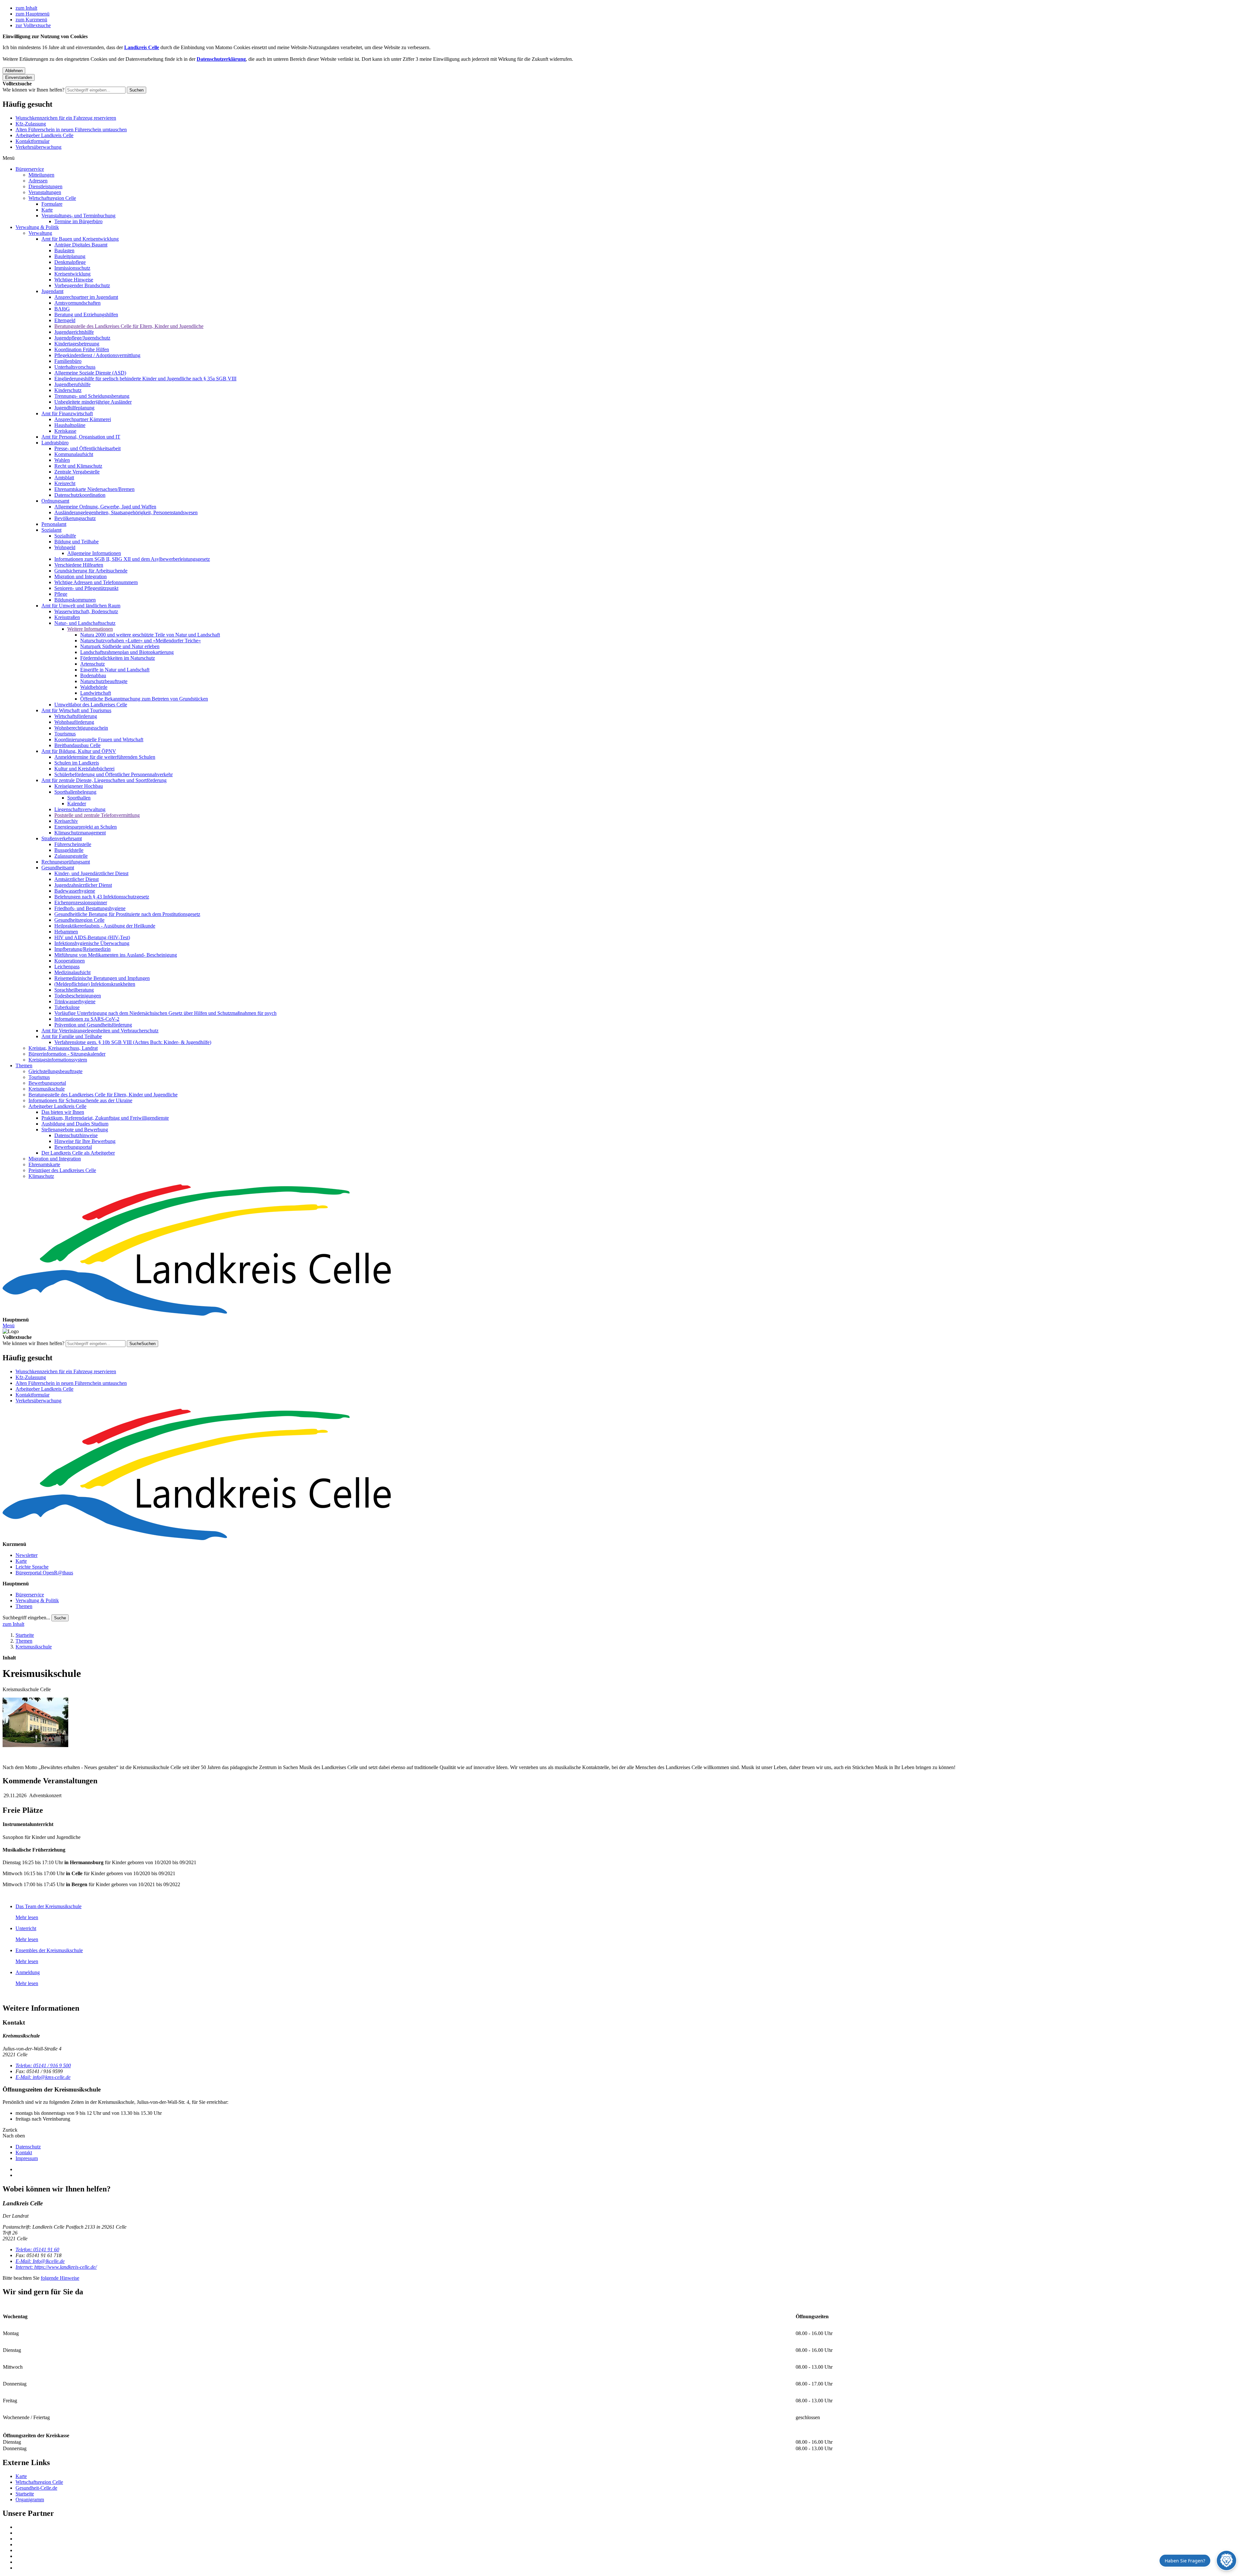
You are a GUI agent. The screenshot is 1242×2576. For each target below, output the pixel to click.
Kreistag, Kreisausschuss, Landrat (63, 1048)
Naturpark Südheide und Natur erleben (120, 646)
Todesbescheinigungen (78, 996)
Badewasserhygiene (75, 891)
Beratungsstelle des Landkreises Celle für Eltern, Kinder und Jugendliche (129, 326)
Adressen (38, 181)
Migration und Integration (81, 576)
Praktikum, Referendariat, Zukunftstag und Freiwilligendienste (105, 1118)
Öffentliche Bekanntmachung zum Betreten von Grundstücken (144, 699)
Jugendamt (52, 291)
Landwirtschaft (96, 693)
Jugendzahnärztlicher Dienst (83, 885)
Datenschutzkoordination (80, 495)
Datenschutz (28, 2147)
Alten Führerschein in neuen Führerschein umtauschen (71, 130)
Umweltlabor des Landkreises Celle (91, 705)
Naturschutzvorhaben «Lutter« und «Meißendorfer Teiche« (141, 641)
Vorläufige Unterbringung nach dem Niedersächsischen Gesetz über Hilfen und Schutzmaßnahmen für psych (165, 1013)
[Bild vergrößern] (35, 1723)
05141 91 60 (37, 2250)
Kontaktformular (33, 141)
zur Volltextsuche (33, 25)
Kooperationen (70, 961)
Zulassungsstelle (71, 856)
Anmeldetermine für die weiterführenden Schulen (105, 757)
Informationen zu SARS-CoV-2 (87, 1019)
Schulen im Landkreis (77, 763)
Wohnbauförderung (74, 722)
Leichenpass (67, 967)
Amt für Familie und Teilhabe (72, 1036)
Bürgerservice (30, 169)
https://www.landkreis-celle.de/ (56, 2267)
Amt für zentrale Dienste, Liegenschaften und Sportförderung (104, 780)
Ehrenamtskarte (44, 1164)
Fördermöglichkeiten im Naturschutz (118, 658)
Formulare (52, 204)
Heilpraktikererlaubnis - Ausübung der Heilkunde (105, 926)
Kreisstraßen (67, 617)
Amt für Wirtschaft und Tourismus (76, 710)
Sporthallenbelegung (75, 792)
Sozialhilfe (65, 536)
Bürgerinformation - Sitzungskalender (67, 1054)
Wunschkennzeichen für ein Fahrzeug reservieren (66, 118)
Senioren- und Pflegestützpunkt (86, 588)
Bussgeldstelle (69, 850)
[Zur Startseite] (621, 1251)
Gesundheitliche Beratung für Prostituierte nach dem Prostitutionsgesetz (127, 914)
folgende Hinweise (60, 2278)
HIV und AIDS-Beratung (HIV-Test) (92, 937)
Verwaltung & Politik (37, 227)
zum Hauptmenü (33, 14)
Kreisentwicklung (72, 274)
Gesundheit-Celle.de (36, 2488)
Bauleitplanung (70, 256)
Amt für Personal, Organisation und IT (81, 437)
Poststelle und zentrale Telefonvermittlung (97, 815)
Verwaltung (40, 233)
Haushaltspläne (70, 425)
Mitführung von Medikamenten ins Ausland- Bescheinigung (116, 955)
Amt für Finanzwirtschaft (67, 413)
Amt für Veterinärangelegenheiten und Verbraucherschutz (100, 1031)
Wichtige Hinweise (74, 280)
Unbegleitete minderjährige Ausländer (93, 402)
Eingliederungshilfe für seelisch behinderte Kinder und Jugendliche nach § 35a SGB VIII (145, 379)
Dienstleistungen (45, 186)
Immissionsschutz (72, 268)
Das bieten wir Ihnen (63, 1112)
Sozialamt (51, 530)
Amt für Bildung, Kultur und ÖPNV (79, 751)
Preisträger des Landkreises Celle (62, 1170)
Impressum (27, 2158)
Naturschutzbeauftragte (104, 681)
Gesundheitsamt (58, 868)
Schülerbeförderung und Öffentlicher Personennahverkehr (114, 774)
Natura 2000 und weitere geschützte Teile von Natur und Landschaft (150, 635)
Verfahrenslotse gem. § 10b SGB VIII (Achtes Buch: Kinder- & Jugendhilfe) (133, 1042)
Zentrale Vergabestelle (77, 472)
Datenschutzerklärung (221, 59)
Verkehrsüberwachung (38, 147)
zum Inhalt (26, 8)
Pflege (61, 594)
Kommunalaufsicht (74, 454)
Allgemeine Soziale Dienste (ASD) (90, 373)
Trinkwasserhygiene (75, 1001)
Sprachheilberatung (74, 990)
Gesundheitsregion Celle (79, 920)
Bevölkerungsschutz (75, 518)
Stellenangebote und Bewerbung (75, 1130)
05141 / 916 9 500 (43, 2065)
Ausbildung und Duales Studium (75, 1124)
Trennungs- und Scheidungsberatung (92, 396)
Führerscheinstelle (73, 844)
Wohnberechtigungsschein (81, 728)
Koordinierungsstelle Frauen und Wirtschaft (99, 739)
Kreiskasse (65, 431)
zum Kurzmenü (31, 20)
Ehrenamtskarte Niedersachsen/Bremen (94, 489)
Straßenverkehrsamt (62, 838)
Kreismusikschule (47, 1089)
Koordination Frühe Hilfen (82, 349)
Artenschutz (93, 664)
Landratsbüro (55, 443)
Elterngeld (65, 320)
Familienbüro (68, 361)
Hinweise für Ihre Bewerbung (85, 1141)
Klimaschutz (41, 1176)
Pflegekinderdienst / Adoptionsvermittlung (97, 355)
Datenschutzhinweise (76, 1135)
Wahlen (62, 460)
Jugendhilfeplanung (74, 408)
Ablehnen (14, 71)
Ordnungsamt (55, 501)
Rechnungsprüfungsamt (66, 862)
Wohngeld (65, 547)
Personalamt (54, 524)
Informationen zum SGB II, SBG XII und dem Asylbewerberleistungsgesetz (132, 559)
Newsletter (27, 1555)
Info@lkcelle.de (40, 2261)
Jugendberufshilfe (72, 384)
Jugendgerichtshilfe (74, 332)
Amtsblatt (64, 478)
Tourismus (65, 734)
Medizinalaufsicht (72, 972)
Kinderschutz (68, 390)
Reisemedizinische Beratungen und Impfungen (102, 978)
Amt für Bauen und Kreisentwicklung (80, 239)
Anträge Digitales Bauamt (81, 245)
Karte (47, 210)
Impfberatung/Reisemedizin (82, 949)
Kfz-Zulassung (31, 124)
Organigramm (30, 2500)
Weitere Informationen (90, 629)
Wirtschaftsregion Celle (52, 198)
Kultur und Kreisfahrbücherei (84, 769)
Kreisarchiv (66, 821)
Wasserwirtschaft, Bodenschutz (86, 611)
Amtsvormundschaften (77, 303)
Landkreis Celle (142, 47)
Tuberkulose (67, 1007)
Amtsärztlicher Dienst (76, 879)
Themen (24, 1065)
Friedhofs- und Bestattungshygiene (90, 908)
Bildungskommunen (75, 600)
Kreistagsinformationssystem (58, 1060)
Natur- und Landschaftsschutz (85, 623)
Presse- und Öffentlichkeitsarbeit (87, 448)
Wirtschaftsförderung (76, 716)
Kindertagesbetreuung (77, 344)
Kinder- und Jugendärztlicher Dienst (91, 873)
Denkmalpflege (70, 262)
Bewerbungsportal (47, 1083)
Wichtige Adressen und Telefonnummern (96, 582)
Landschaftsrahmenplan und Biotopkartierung (127, 652)
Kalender (77, 804)
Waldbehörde (94, 687)
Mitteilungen (41, 175)
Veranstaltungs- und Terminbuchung (78, 216)
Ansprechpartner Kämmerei (83, 419)
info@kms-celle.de (43, 2077)
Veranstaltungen (45, 192)
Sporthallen (79, 798)
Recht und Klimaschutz (78, 466)
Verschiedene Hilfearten (79, 565)
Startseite (25, 1635)
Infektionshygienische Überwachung (92, 943)
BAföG (62, 309)
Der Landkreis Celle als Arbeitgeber (78, 1153)
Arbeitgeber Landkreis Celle (44, 135)
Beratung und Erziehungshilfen (86, 315)
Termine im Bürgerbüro (78, 221)
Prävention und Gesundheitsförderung (93, 1025)
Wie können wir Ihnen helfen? (33, 90)
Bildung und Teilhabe (76, 542)
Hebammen (66, 932)
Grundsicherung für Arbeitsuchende (91, 571)
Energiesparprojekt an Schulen (86, 827)
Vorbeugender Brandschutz (82, 285)
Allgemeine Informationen (94, 553)
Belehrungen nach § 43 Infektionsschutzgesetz (102, 897)
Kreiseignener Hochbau (79, 786)
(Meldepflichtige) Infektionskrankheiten (95, 984)
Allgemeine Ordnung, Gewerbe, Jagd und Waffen (105, 507)
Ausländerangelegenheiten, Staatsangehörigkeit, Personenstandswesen (126, 512)
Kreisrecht (65, 483)
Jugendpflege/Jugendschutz (82, 338)
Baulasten (64, 250)
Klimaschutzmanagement (80, 833)
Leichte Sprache (32, 1567)
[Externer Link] (627, 2527)
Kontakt (24, 2152)
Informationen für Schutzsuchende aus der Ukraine (80, 1100)
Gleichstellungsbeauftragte (55, 1071)
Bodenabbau (93, 675)
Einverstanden (19, 77)
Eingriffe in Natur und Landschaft (115, 670)
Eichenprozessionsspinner (81, 902)
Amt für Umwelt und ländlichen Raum (81, 606)
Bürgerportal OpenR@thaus (44, 1573)
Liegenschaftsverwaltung (80, 809)
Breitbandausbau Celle (77, 745)
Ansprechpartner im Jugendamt (86, 297)
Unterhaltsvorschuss (75, 367)
